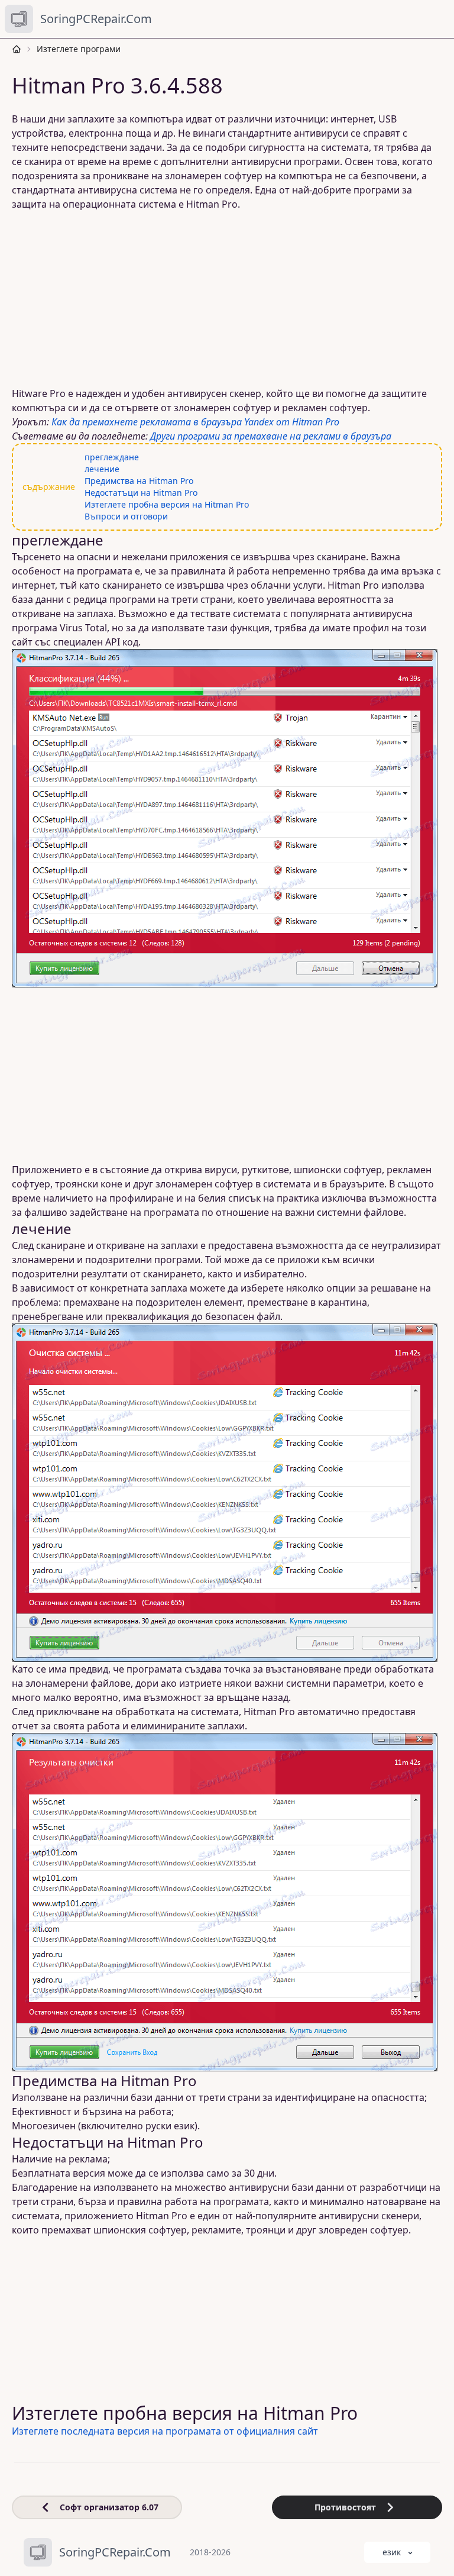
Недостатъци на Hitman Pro (141, 493)
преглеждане (112, 457)
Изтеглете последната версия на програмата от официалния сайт (165, 2431)
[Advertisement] (227, 299)
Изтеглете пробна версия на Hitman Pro (167, 504)
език (392, 2552)
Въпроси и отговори (126, 516)
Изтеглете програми (79, 49)
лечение (102, 469)
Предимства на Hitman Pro (139, 481)
